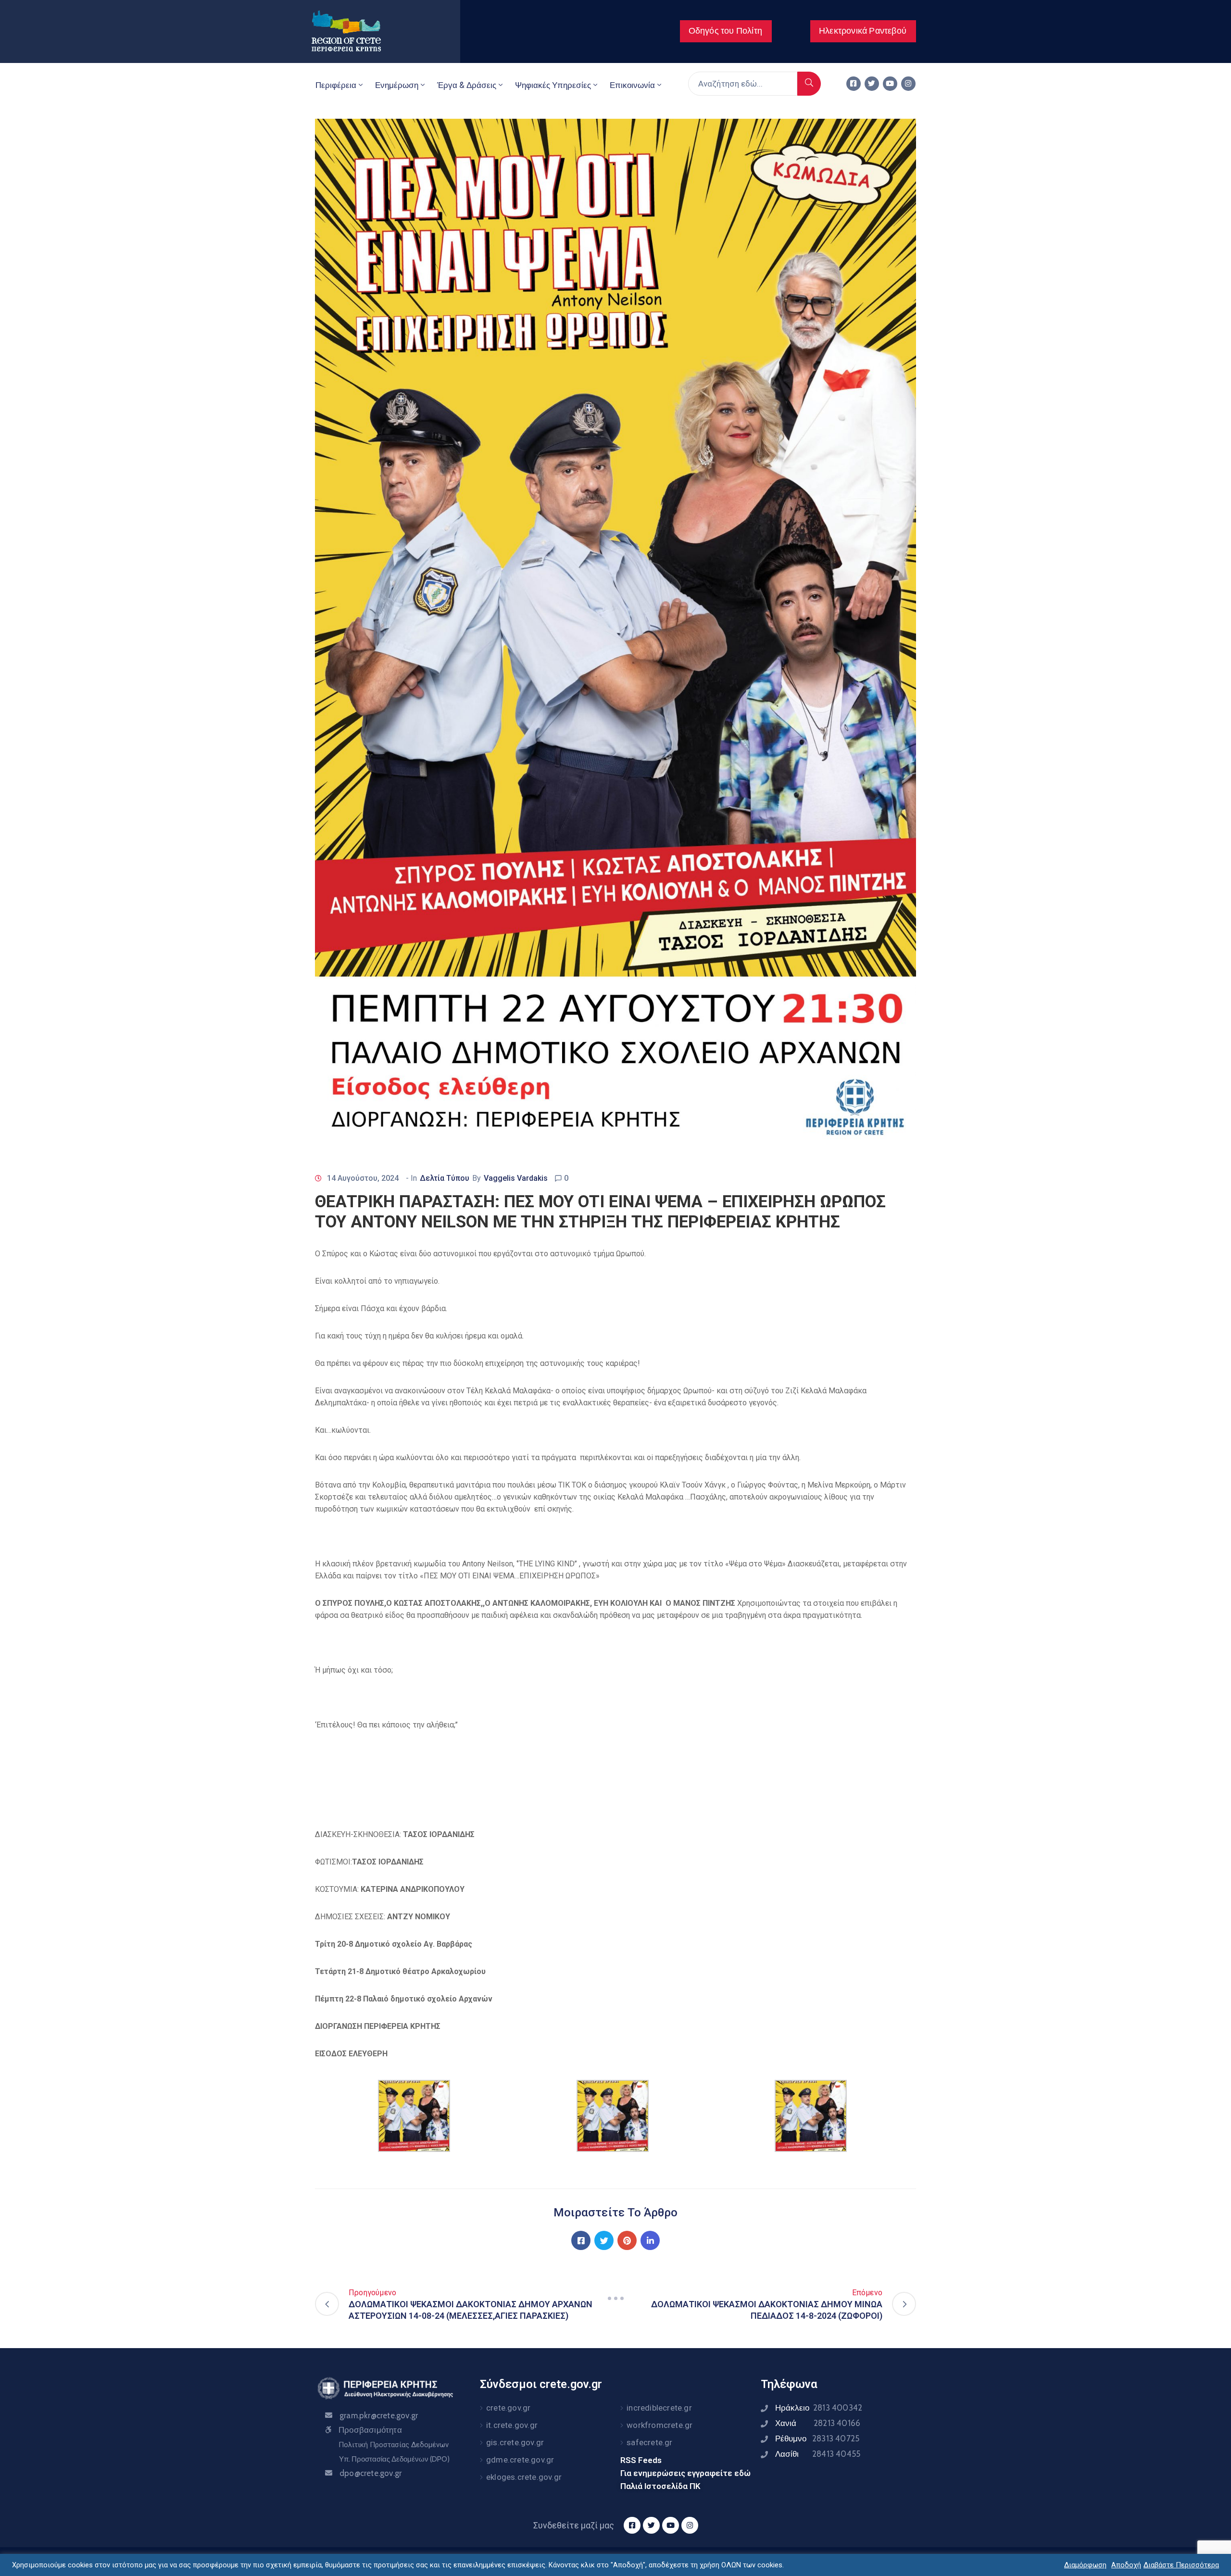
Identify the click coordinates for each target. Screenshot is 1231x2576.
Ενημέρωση (397, 85)
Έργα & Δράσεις (467, 85)
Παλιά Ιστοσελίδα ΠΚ (660, 2486)
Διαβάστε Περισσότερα (1181, 2565)
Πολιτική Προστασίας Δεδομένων (394, 2445)
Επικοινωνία (632, 85)
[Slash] (615, 2298)
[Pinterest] (627, 2240)
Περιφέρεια (336, 85)
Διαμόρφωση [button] (1085, 2565)
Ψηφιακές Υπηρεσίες (553, 85)
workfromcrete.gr (659, 2425)
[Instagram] (908, 84)
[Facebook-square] (854, 84)
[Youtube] (890, 84)
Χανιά (818, 2423)
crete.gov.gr (508, 2408)
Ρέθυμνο (817, 2438)
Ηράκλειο (819, 2408)
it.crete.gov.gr (512, 2425)
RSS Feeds (641, 2460)
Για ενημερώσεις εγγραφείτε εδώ (685, 2473)
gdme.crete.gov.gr (520, 2460)
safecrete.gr (649, 2442)
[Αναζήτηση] (809, 84)
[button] (726, 31)
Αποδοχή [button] (1126, 2565)
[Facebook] (581, 2240)
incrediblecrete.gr (659, 2408)
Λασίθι (818, 2454)
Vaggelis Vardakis (516, 1178)
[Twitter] (872, 84)
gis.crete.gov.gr (515, 2442)
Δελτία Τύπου (445, 1178)
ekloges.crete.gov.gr (524, 2477)
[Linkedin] (650, 2240)
